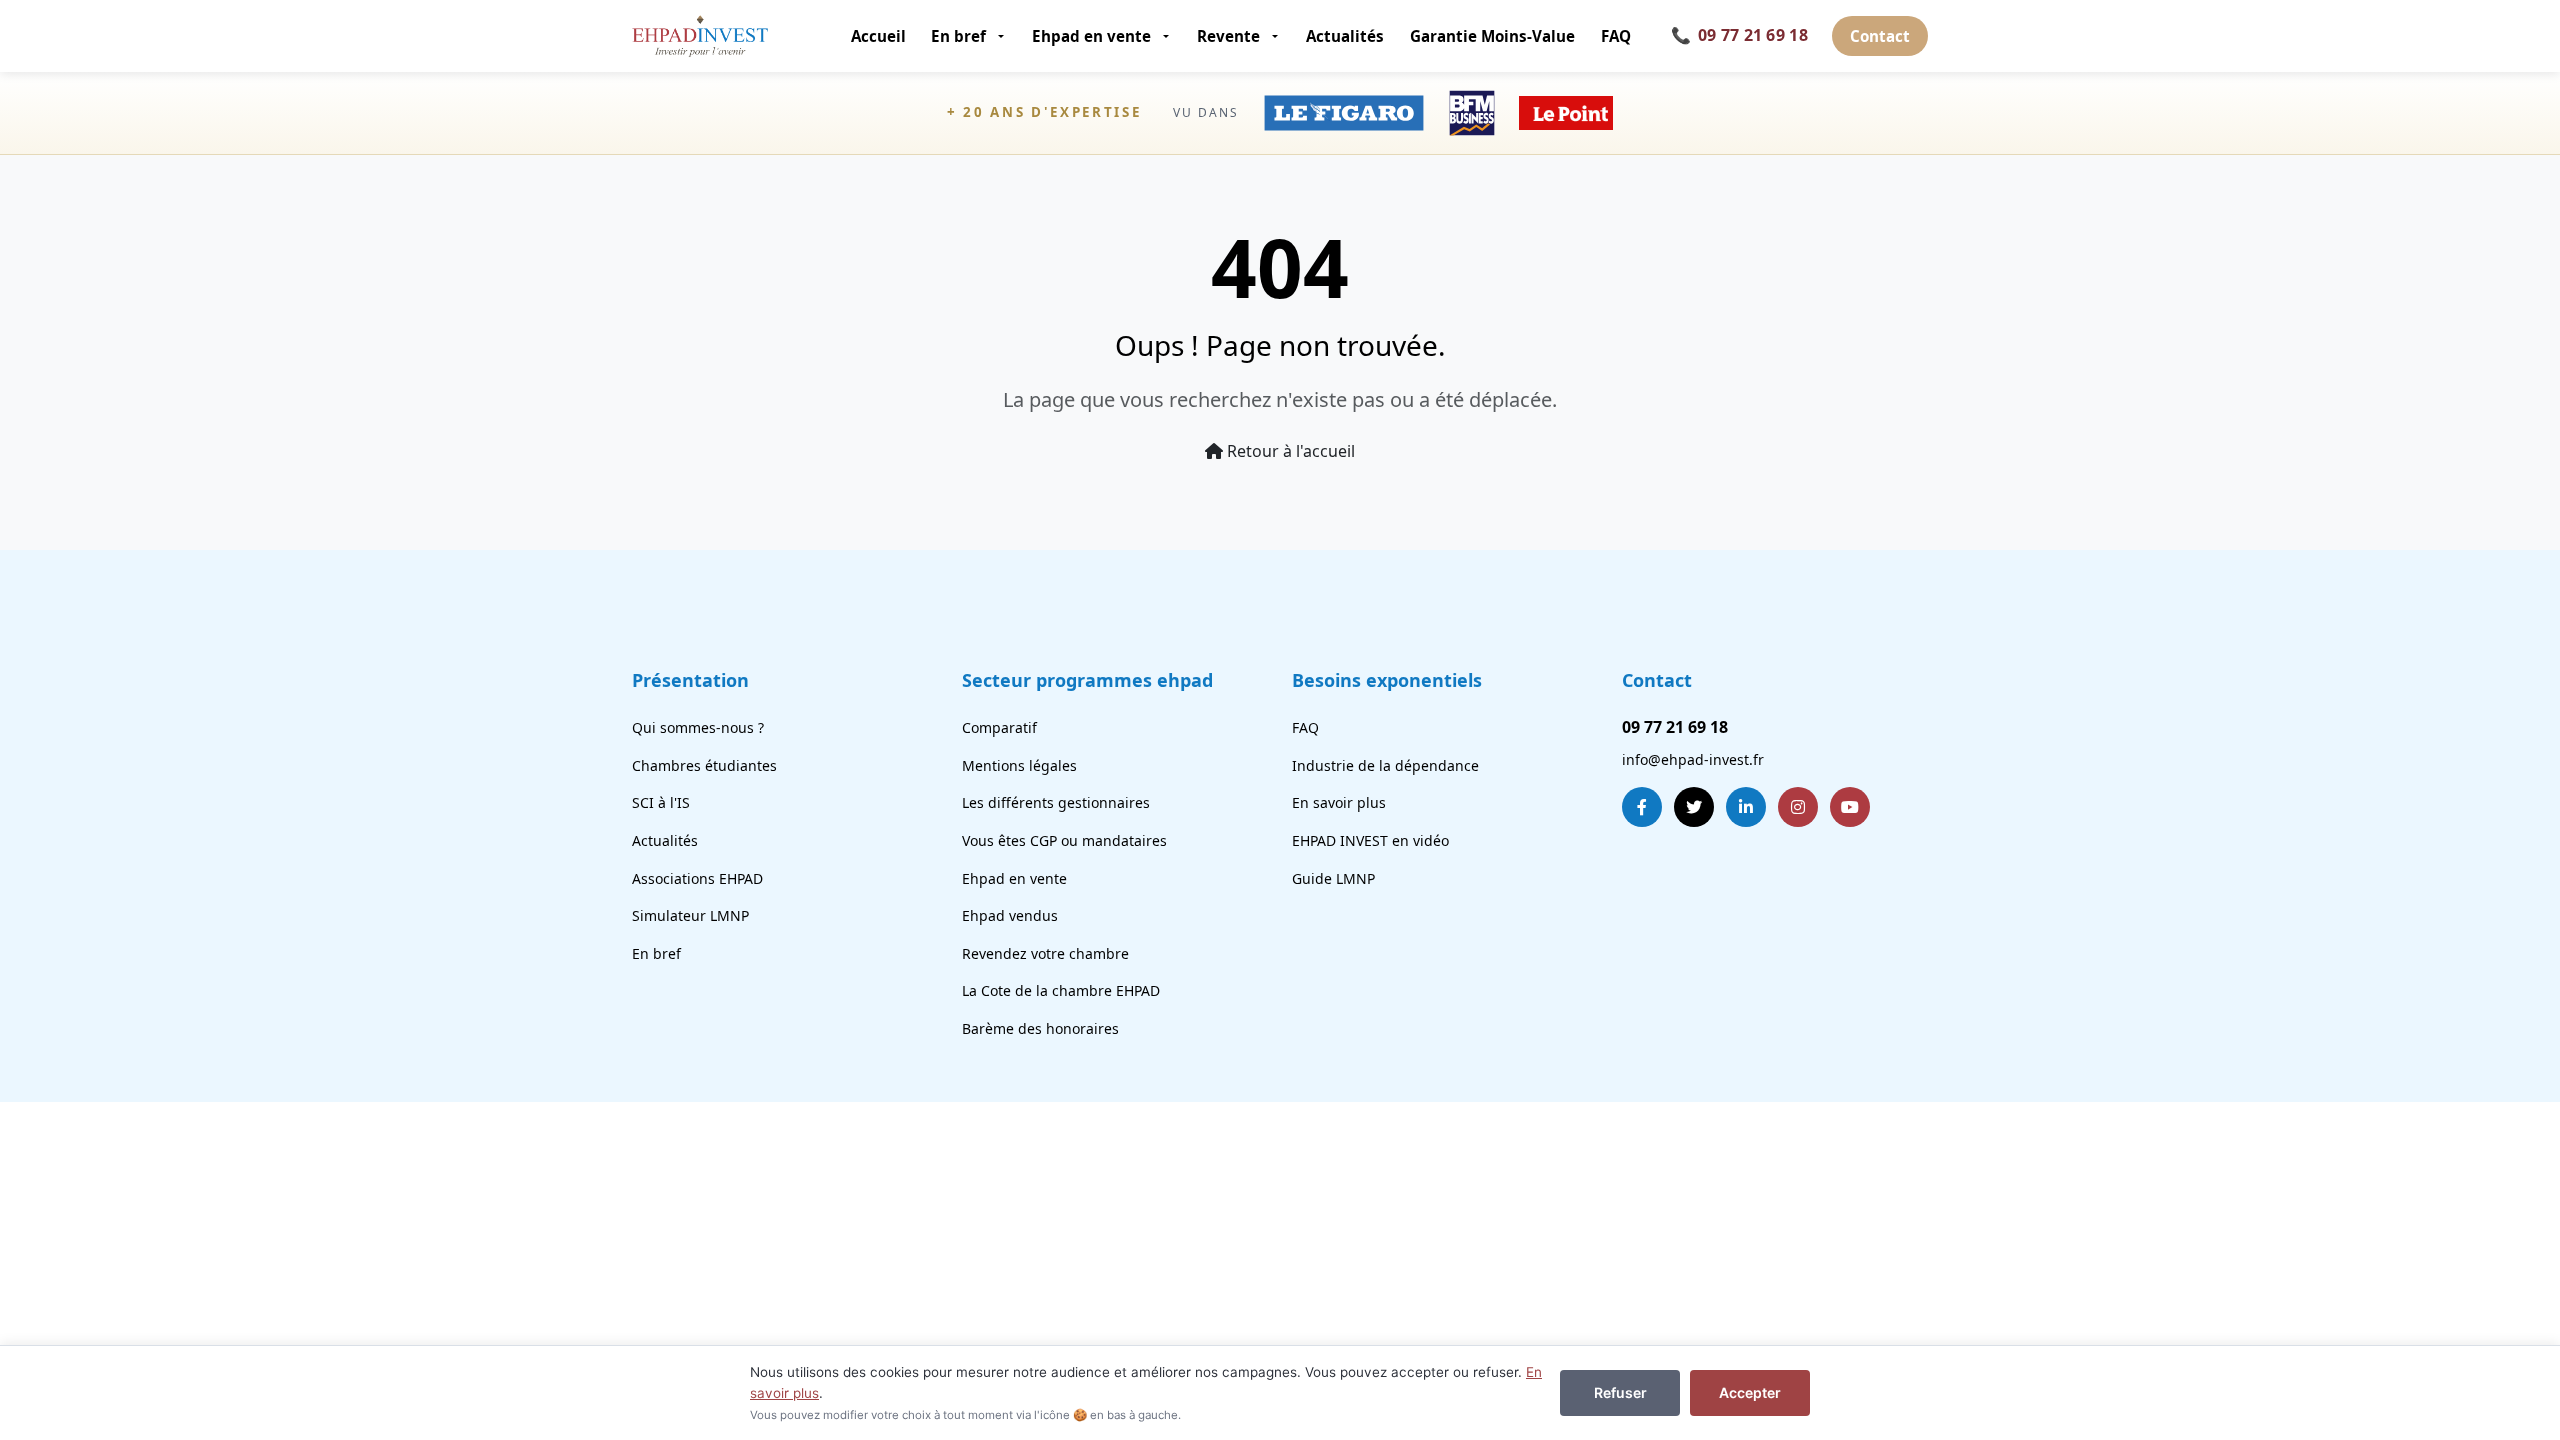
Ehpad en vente (1091, 36)
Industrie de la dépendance (1385, 765)
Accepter (1750, 1392)
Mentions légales (1019, 765)
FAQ (1616, 36)
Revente (1228, 36)
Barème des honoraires (1040, 1028)
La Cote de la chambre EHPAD (1061, 990)
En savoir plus (1339, 802)
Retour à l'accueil (1289, 451)
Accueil (878, 36)
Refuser (1620, 1392)
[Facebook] (1642, 807)
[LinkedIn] (1746, 807)
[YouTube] (1850, 807)
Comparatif (999, 727)
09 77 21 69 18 (1739, 35)
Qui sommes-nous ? (698, 727)
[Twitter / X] (1694, 807)
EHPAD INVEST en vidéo (1370, 840)
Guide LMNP (1333, 878)
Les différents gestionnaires (1056, 802)
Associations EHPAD (697, 878)
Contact (1880, 36)
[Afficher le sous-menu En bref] (1002, 36)
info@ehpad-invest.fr (1693, 759)
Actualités (1345, 36)
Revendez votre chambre (1045, 953)
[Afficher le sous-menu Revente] (1276, 36)
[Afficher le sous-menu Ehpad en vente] (1167, 36)
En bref (958, 36)
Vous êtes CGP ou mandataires (1064, 840)
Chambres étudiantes (704, 765)
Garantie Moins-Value (1492, 36)
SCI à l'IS (661, 802)
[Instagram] (1798, 807)
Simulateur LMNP (690, 915)
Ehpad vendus (1010, 915)
